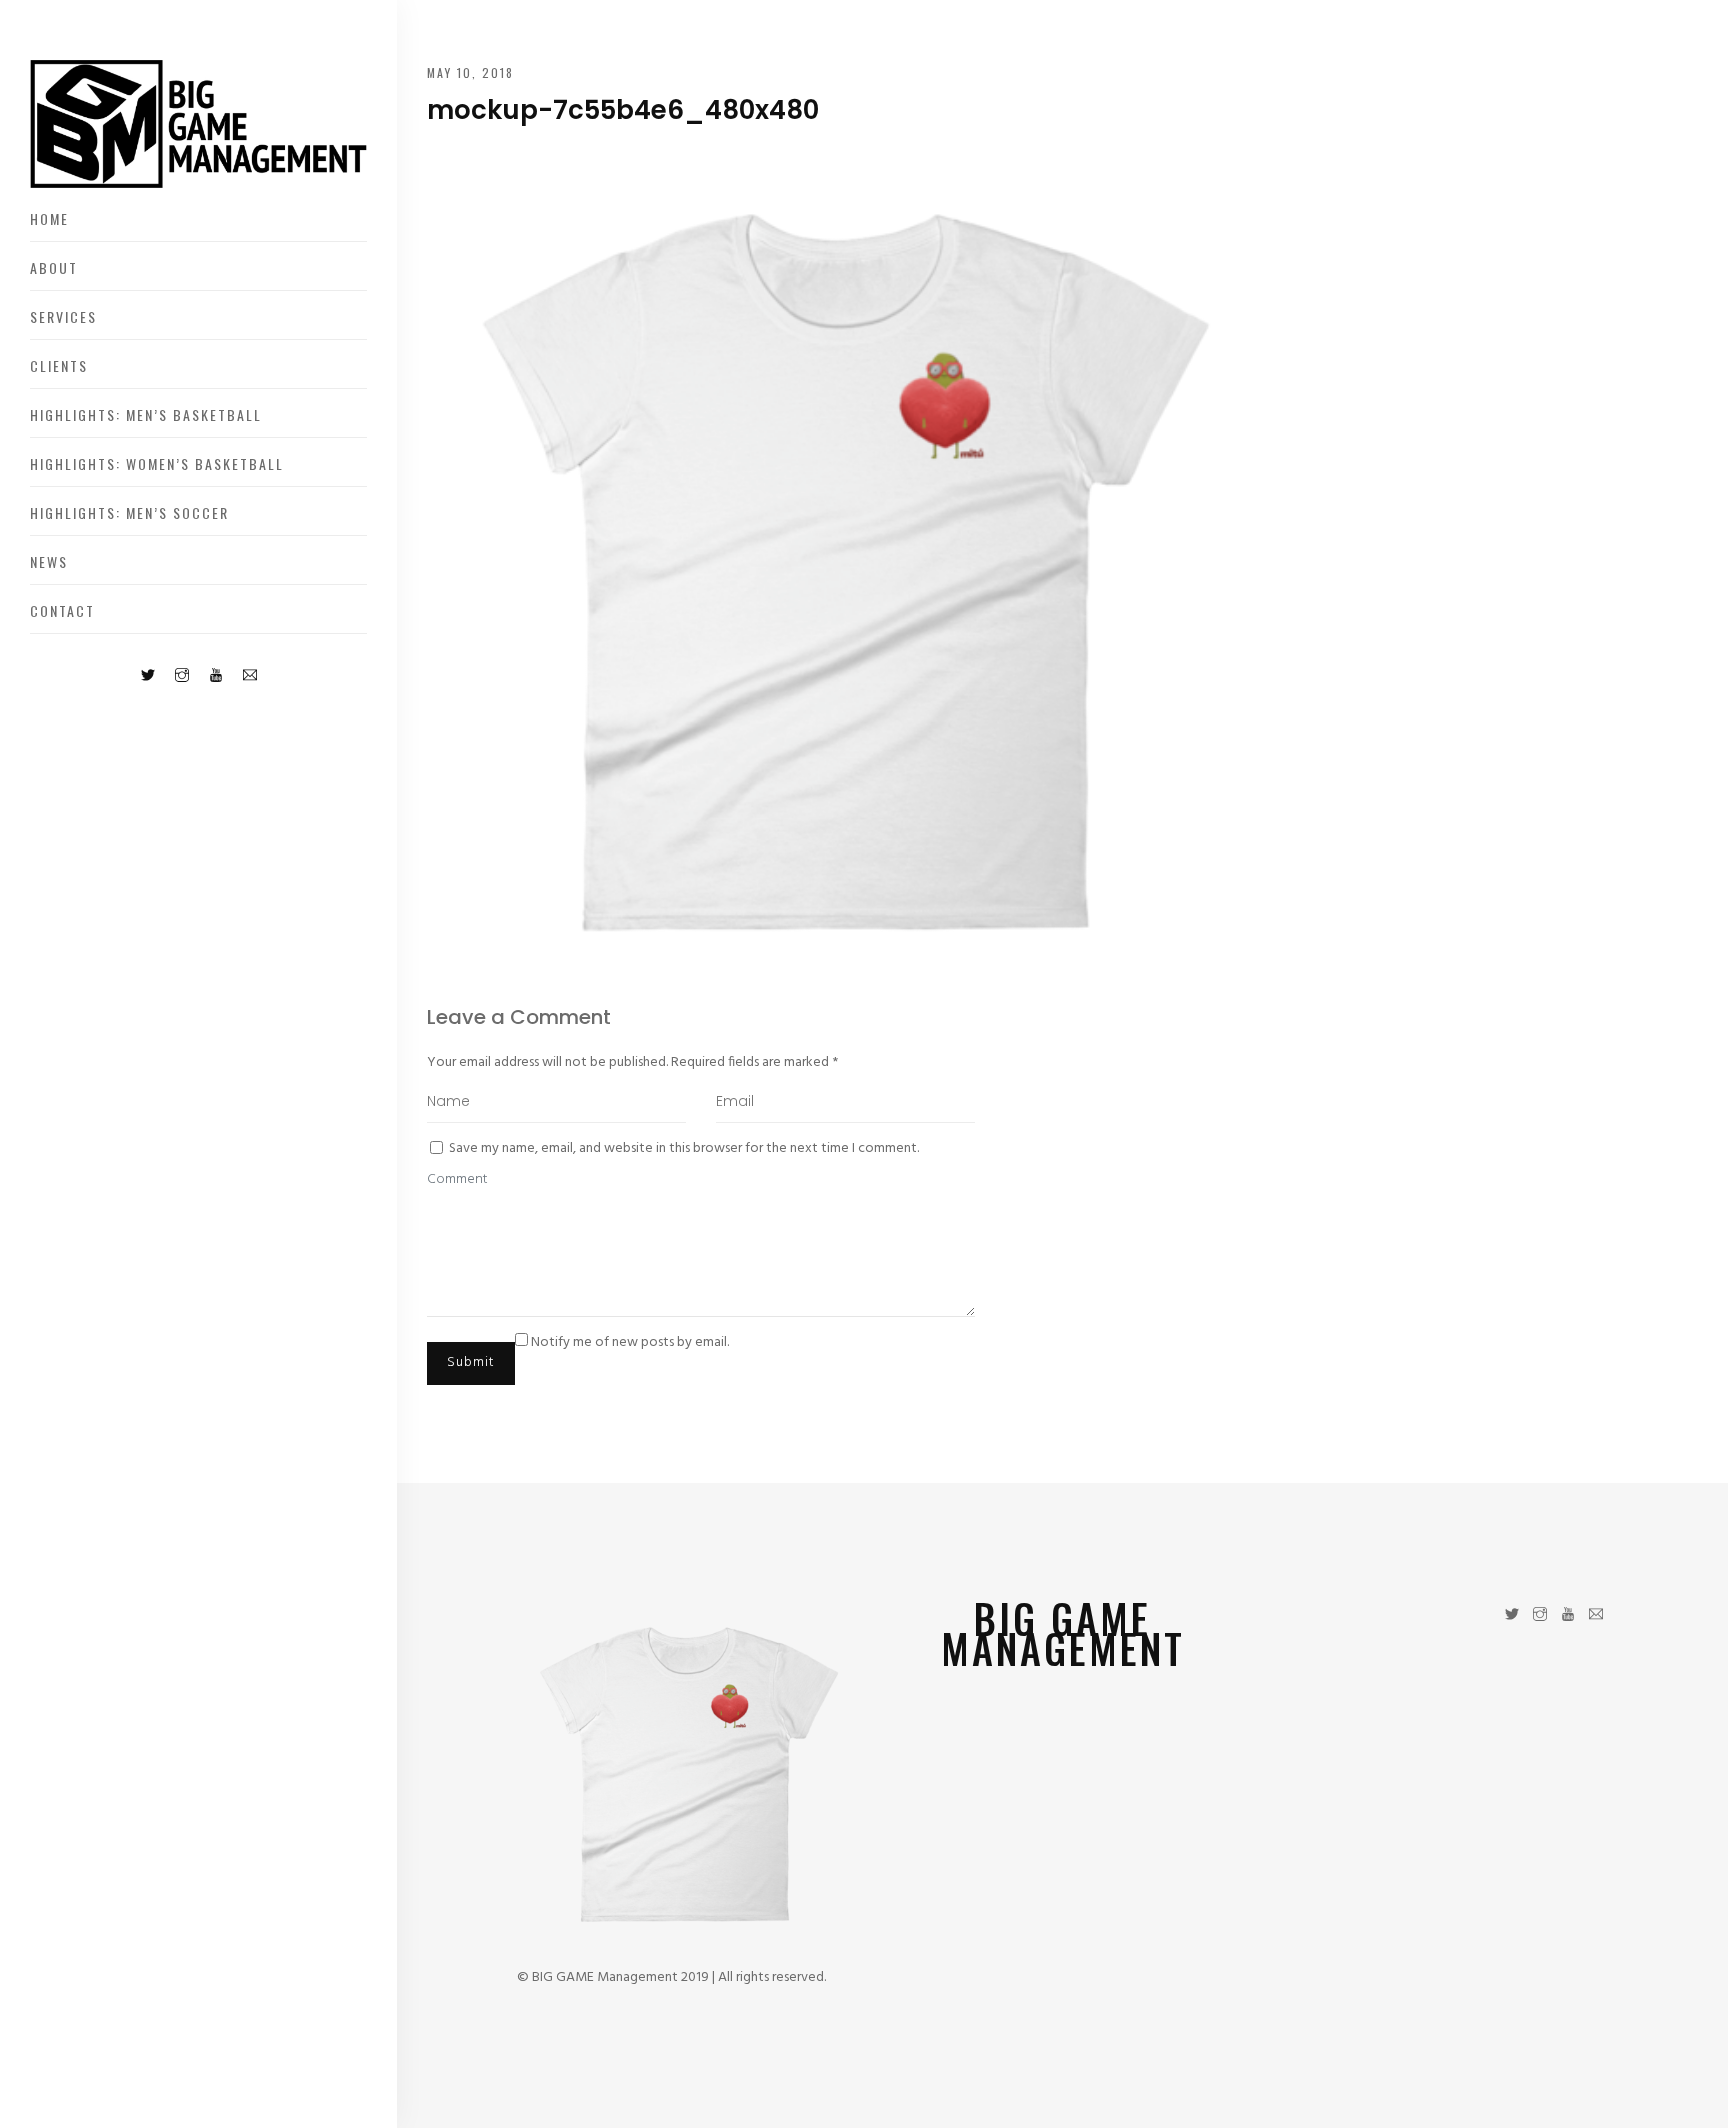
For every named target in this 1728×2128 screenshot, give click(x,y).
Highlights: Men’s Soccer (129, 512)
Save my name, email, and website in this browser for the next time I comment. (684, 1148)
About (54, 267)
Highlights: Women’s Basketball (157, 463)
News (49, 561)
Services (63, 316)
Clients (59, 365)
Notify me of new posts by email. (630, 1342)
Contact (62, 610)
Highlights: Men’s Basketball (146, 414)
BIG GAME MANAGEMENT (1063, 1633)
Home (49, 218)
